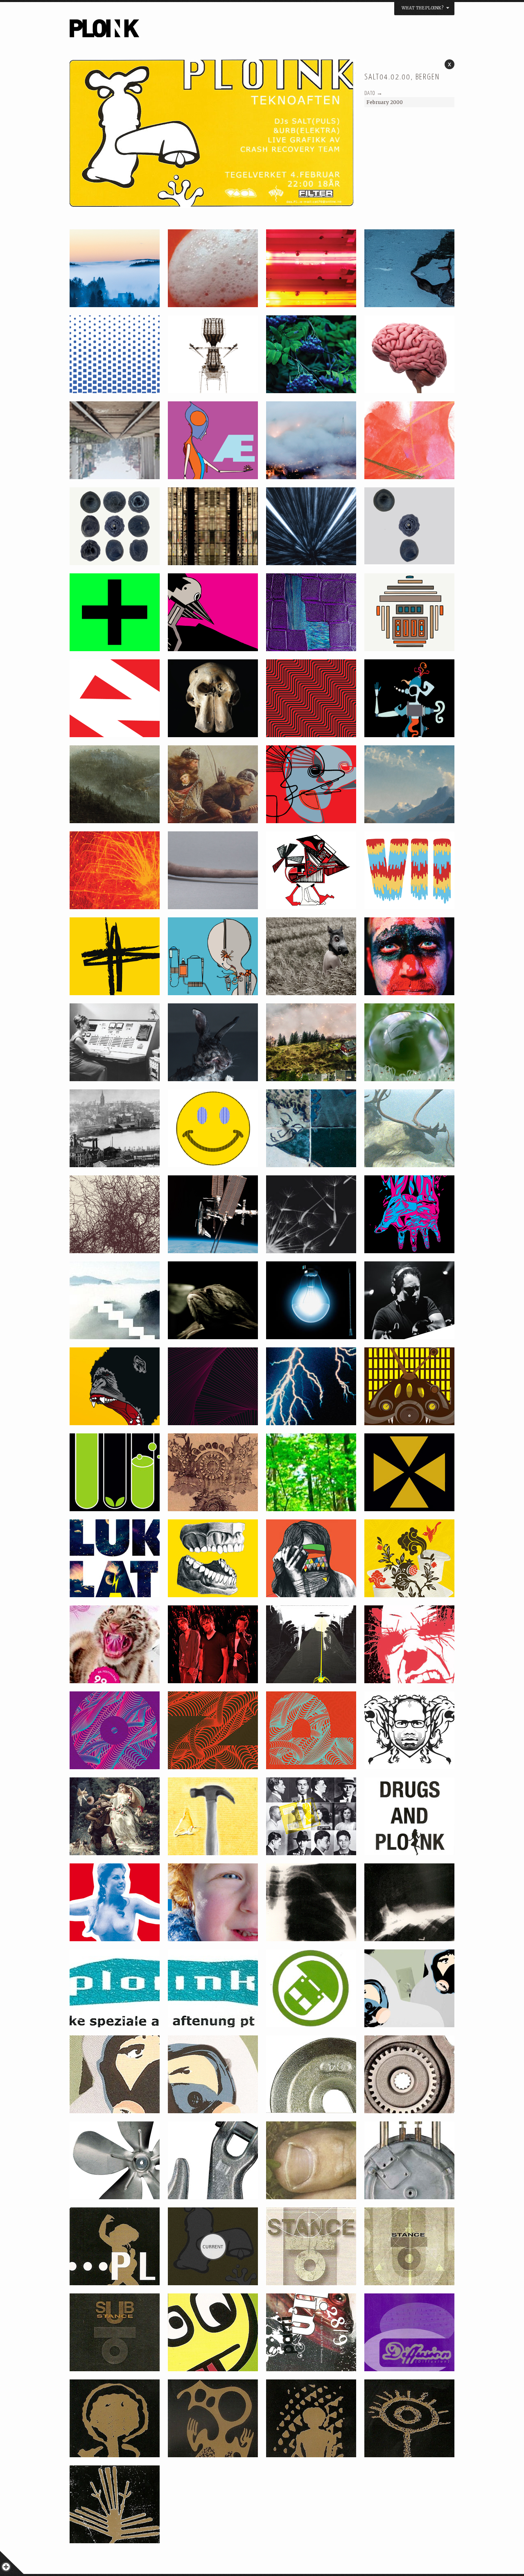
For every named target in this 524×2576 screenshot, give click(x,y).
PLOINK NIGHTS (149, 31)
